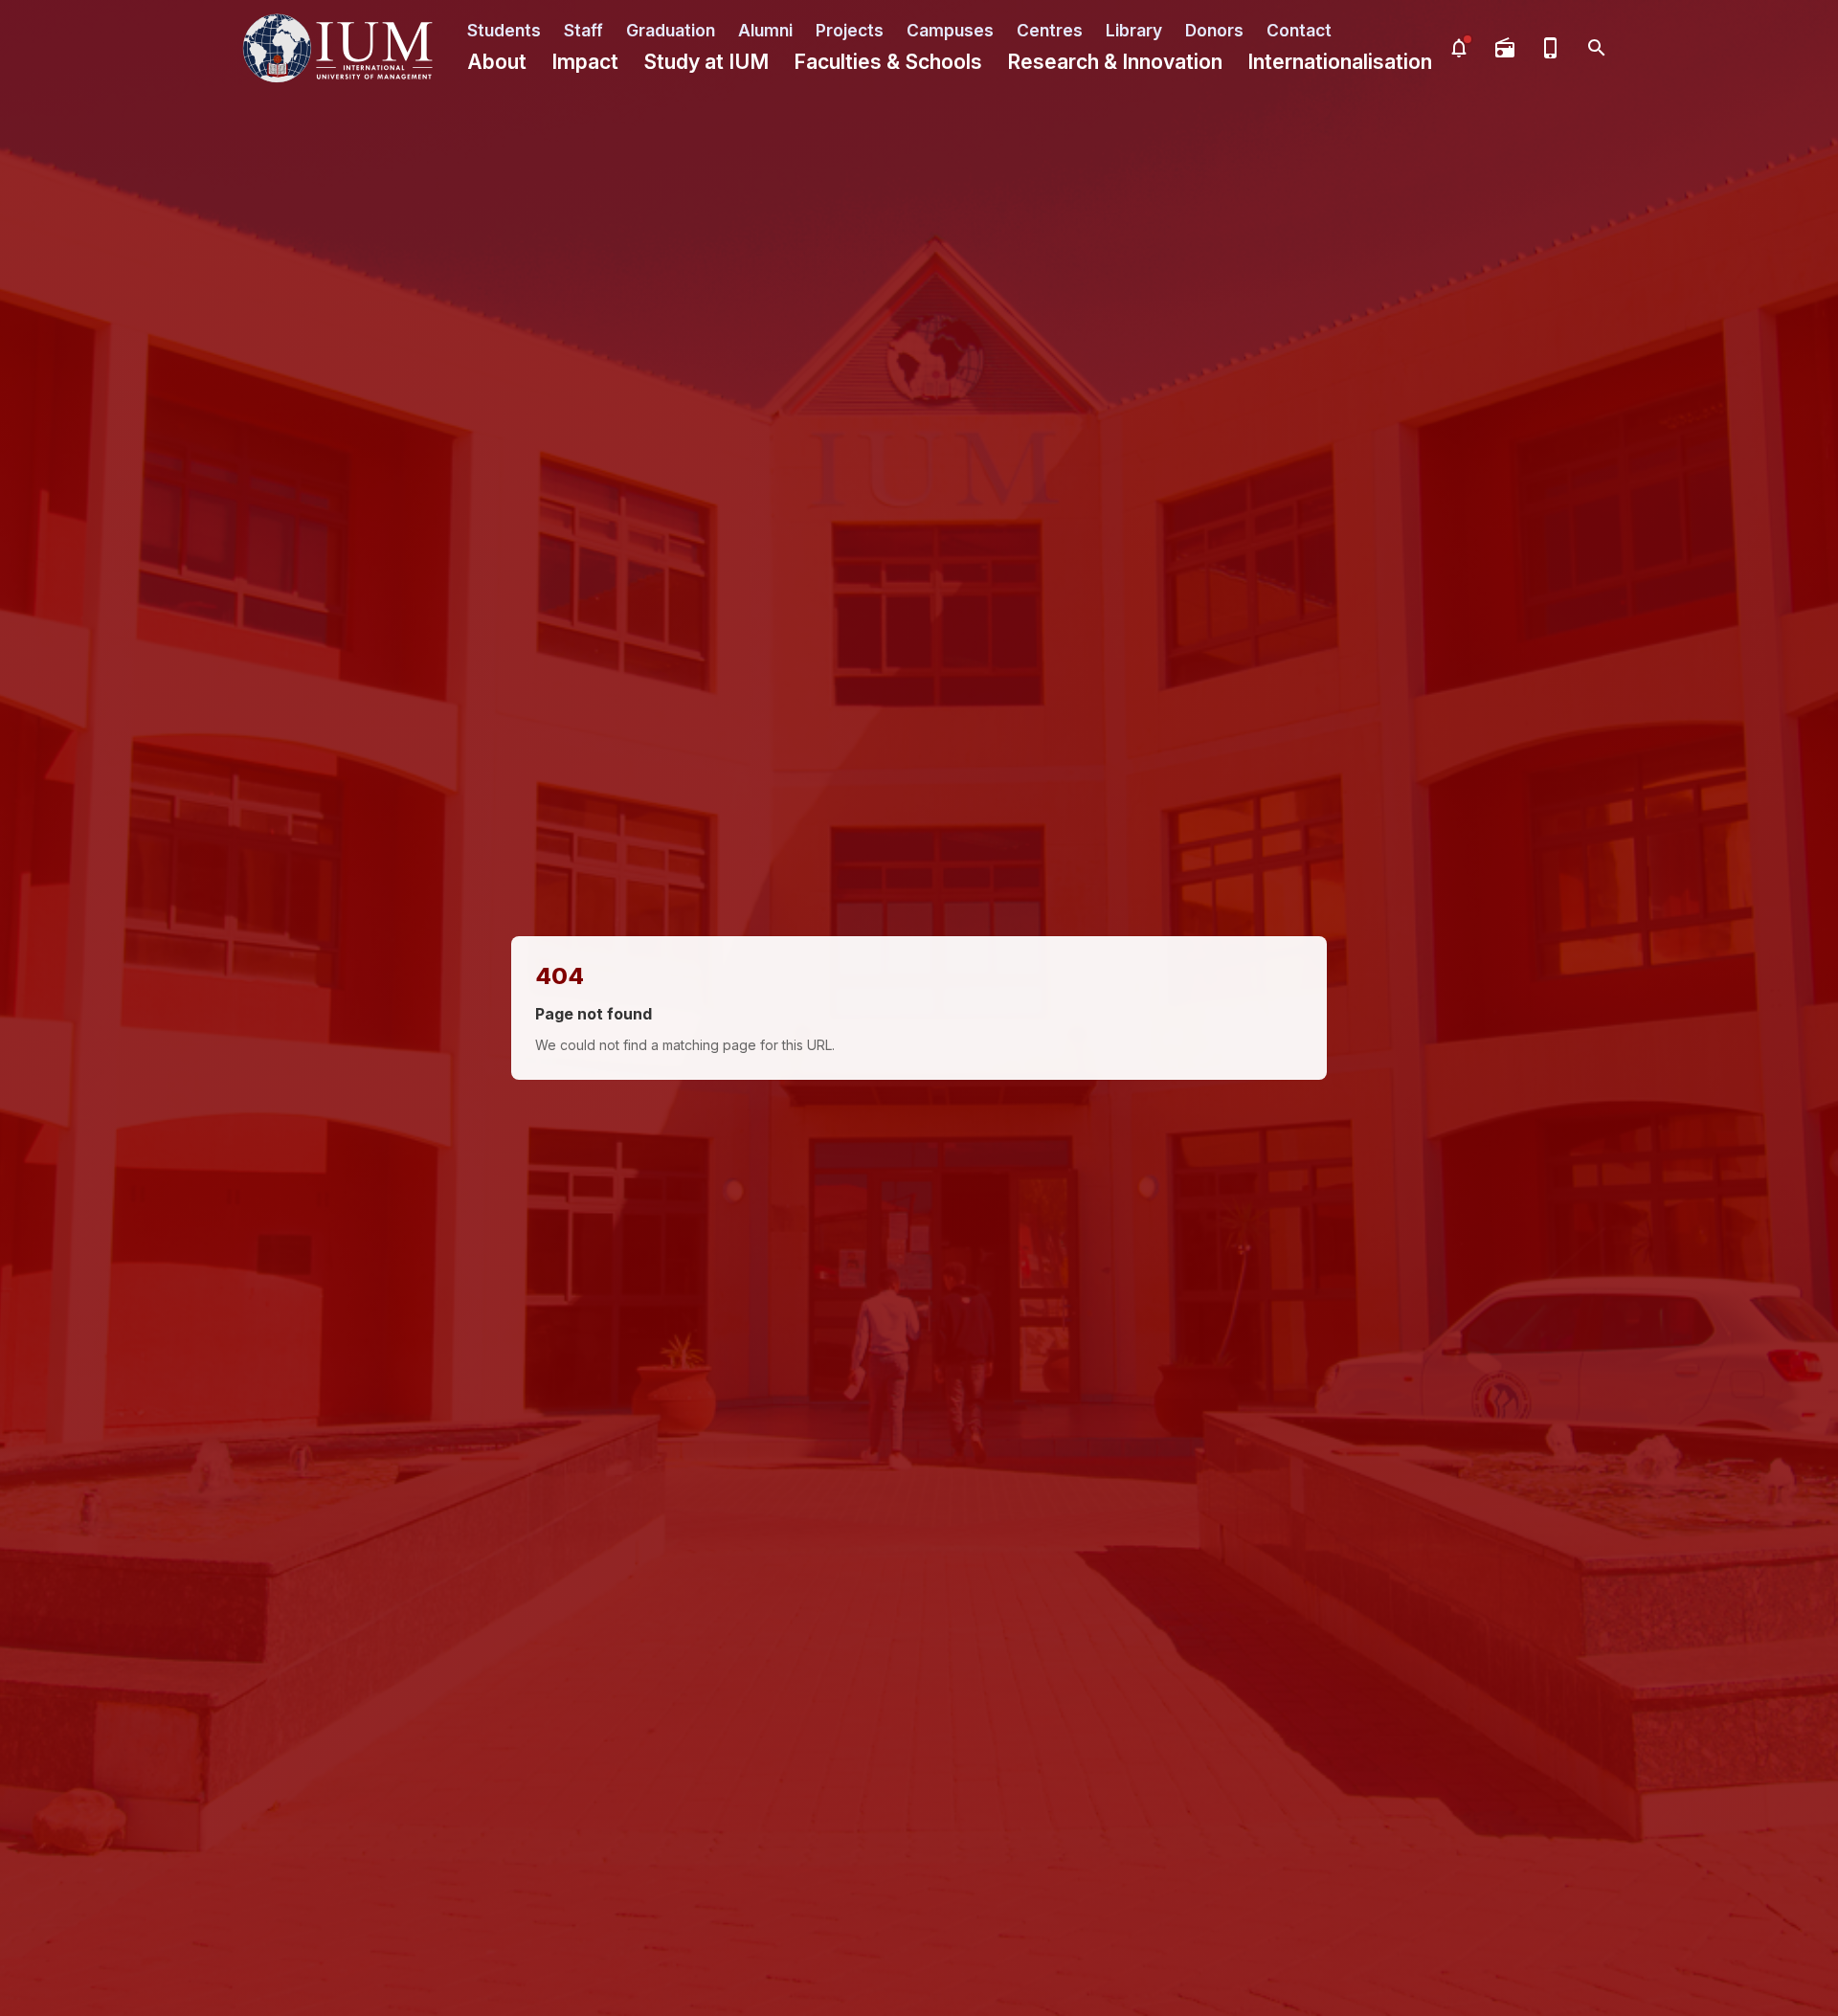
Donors (1214, 30)
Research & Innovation (1115, 62)
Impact (585, 62)
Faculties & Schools (888, 62)
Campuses (950, 30)
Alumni (765, 30)
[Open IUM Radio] (1505, 48)
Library (1134, 30)
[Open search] (1597, 48)
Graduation (671, 30)
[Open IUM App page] (1551, 48)
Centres (1050, 30)
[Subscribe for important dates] (1459, 48)
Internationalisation (1340, 62)
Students (504, 30)
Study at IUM (706, 62)
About (497, 62)
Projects (850, 30)
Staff (583, 30)
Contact (1299, 30)
